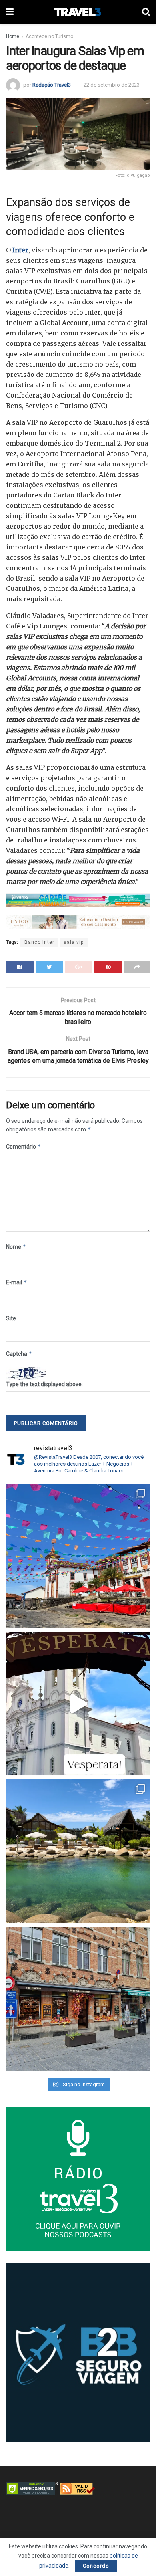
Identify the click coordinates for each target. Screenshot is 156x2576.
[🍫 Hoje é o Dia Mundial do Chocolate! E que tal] (78, 1999)
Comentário (24, 1146)
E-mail (17, 1282)
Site (11, 1318)
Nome (16, 1247)
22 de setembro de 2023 (112, 85)
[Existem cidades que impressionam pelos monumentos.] (78, 1556)
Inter (20, 250)
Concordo (96, 2566)
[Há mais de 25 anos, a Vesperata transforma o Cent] (78, 1704)
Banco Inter (39, 942)
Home (13, 36)
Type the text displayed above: (44, 1384)
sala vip (74, 942)
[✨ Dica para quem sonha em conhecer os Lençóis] (78, 1851)
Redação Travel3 (52, 85)
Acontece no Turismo (49, 36)
